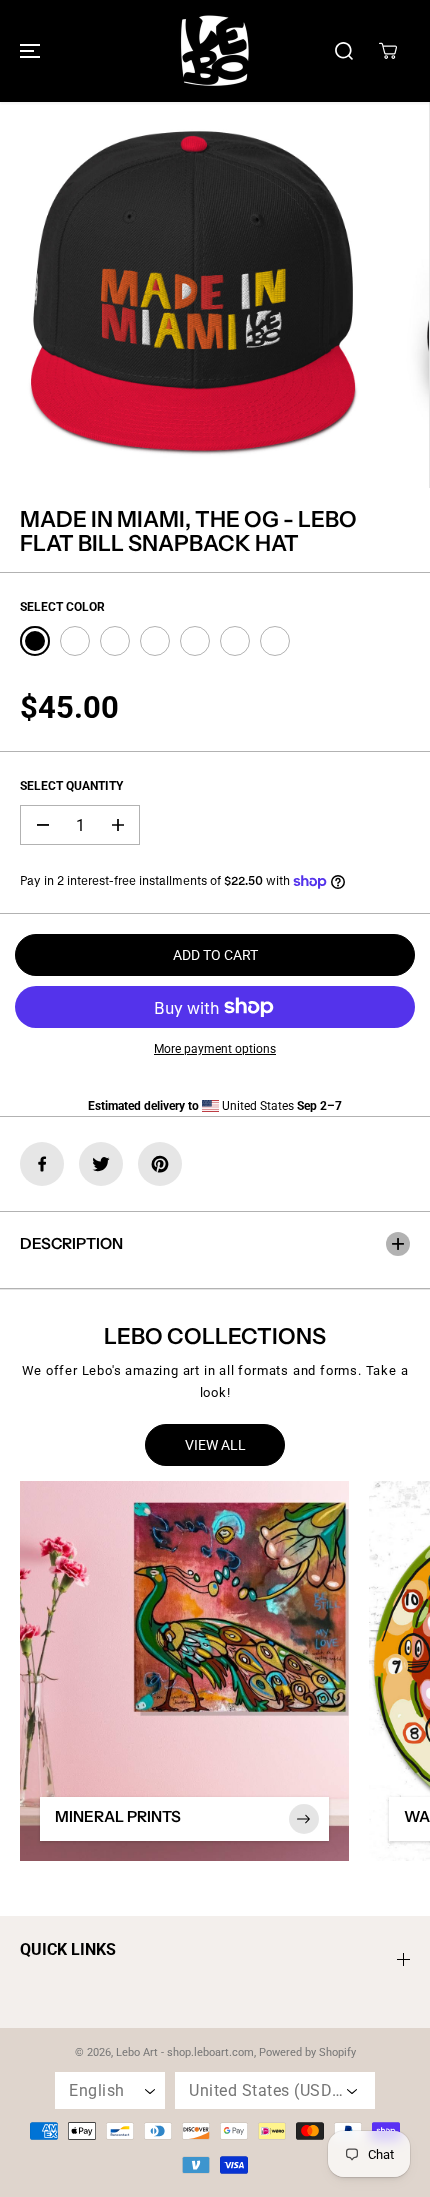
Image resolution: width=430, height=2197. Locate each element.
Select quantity (71, 786)
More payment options (215, 1049)
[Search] (344, 51)
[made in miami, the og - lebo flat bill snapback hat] (193, 295)
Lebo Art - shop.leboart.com (185, 2052)
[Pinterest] (160, 1164)
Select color (62, 607)
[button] (27, 51)
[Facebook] (42, 1164)
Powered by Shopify (307, 2052)
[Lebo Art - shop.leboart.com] (215, 51)
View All (215, 1445)
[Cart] (388, 51)
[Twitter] (101, 1164)
